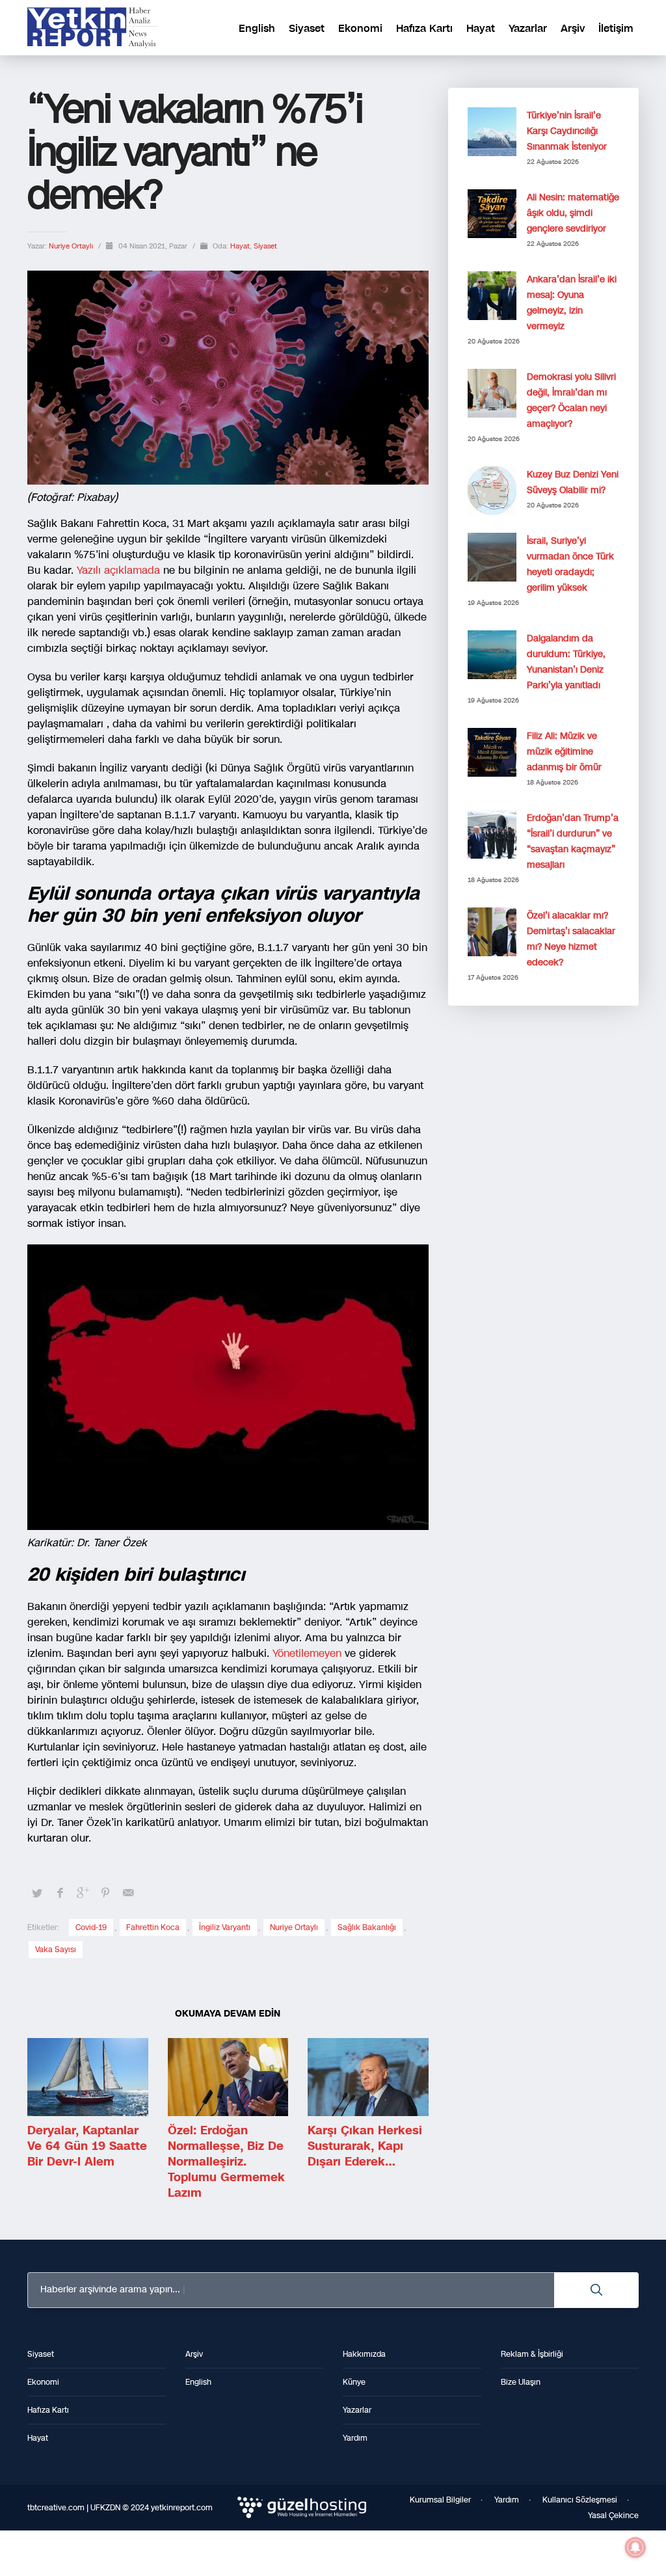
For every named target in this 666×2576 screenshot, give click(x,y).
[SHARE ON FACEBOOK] (60, 1893)
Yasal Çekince (613, 2516)
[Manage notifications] (635, 2547)
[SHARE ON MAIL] (128, 1893)
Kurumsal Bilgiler (440, 2500)
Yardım (507, 2500)
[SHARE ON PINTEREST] (105, 1893)
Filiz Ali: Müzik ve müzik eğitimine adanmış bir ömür (564, 752)
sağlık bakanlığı (367, 1927)
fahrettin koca (153, 1927)
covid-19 (91, 1927)
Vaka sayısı (56, 1950)
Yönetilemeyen (307, 1653)
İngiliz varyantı (225, 1927)
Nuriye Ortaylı (72, 246)
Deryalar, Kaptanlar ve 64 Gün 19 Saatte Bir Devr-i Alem (87, 2146)
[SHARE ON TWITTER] (37, 1894)
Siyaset (265, 246)
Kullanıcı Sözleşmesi (580, 2500)
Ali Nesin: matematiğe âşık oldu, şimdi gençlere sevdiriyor (573, 213)
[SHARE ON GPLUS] (83, 1893)
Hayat (240, 246)
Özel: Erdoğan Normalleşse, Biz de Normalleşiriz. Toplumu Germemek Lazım (226, 2162)
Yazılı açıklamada (118, 570)
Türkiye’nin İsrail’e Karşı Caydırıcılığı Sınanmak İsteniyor (567, 131)
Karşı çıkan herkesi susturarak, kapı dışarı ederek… (365, 2146)
